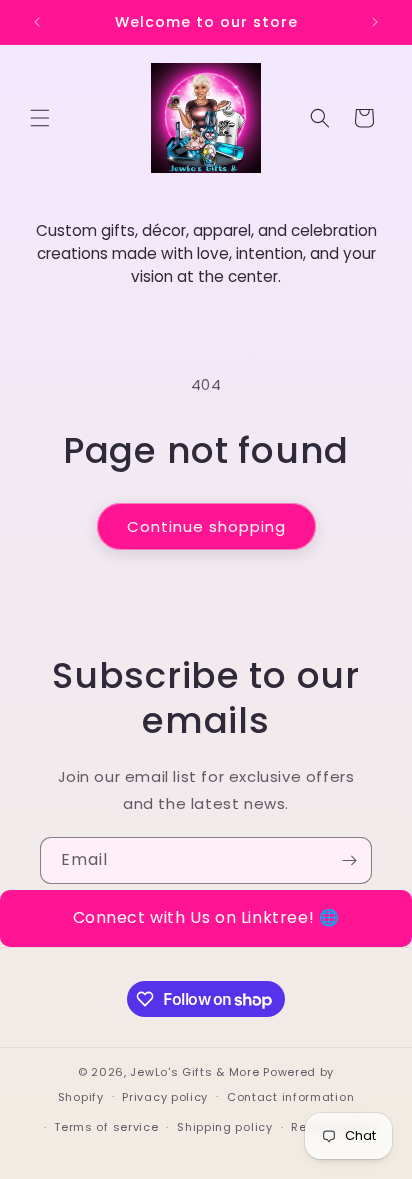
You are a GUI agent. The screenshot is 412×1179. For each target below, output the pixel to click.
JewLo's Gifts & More (194, 1072)
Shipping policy (225, 1127)
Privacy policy (165, 1097)
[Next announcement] (375, 22)
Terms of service (106, 1127)
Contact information (290, 1097)
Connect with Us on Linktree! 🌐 (206, 917)
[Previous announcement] (37, 22)
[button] (40, 118)
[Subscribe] (349, 860)
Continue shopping (206, 526)
